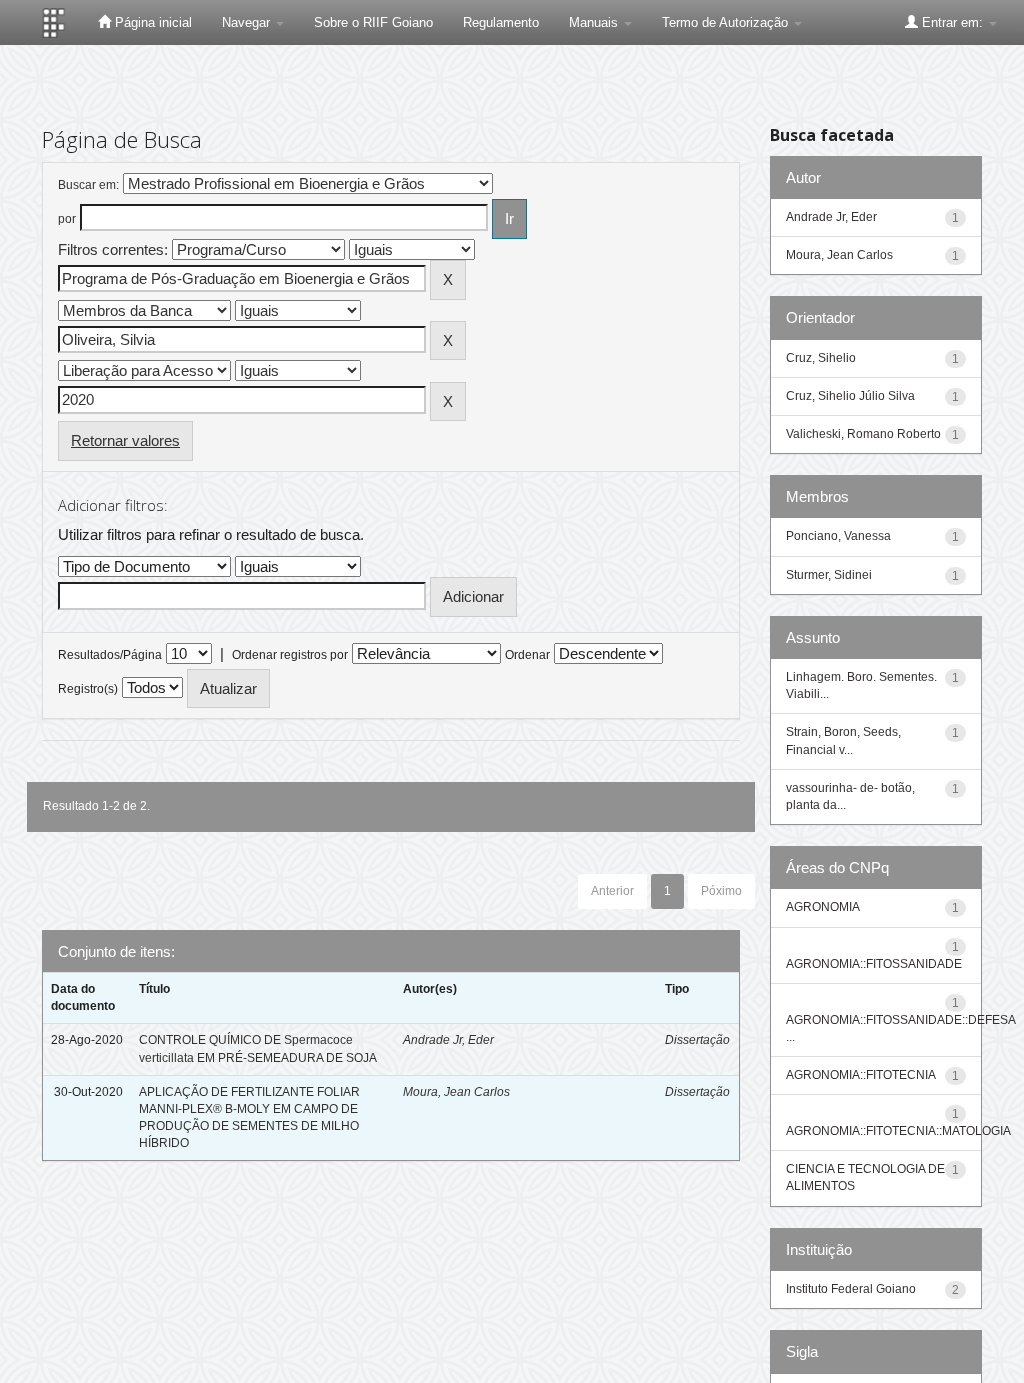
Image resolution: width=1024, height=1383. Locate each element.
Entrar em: (952, 22)
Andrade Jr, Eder (448, 1040)
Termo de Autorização (727, 22)
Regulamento (501, 22)
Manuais (595, 22)
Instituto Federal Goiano (851, 1289)
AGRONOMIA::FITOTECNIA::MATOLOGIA (898, 1131)
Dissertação (697, 1040)
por (67, 219)
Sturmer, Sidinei (829, 575)
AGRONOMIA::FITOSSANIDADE (874, 964)
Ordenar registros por (290, 655)
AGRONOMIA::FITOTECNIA (861, 1075)
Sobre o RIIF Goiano (373, 22)
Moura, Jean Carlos (456, 1092)
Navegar (248, 22)
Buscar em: (88, 185)
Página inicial (151, 22)
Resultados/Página (110, 655)
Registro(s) (88, 689)
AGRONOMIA (823, 907)
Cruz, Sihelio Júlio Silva (850, 396)
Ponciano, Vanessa (838, 536)
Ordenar (527, 655)
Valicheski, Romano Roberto (863, 434)
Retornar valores (125, 440)
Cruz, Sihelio (821, 358)
